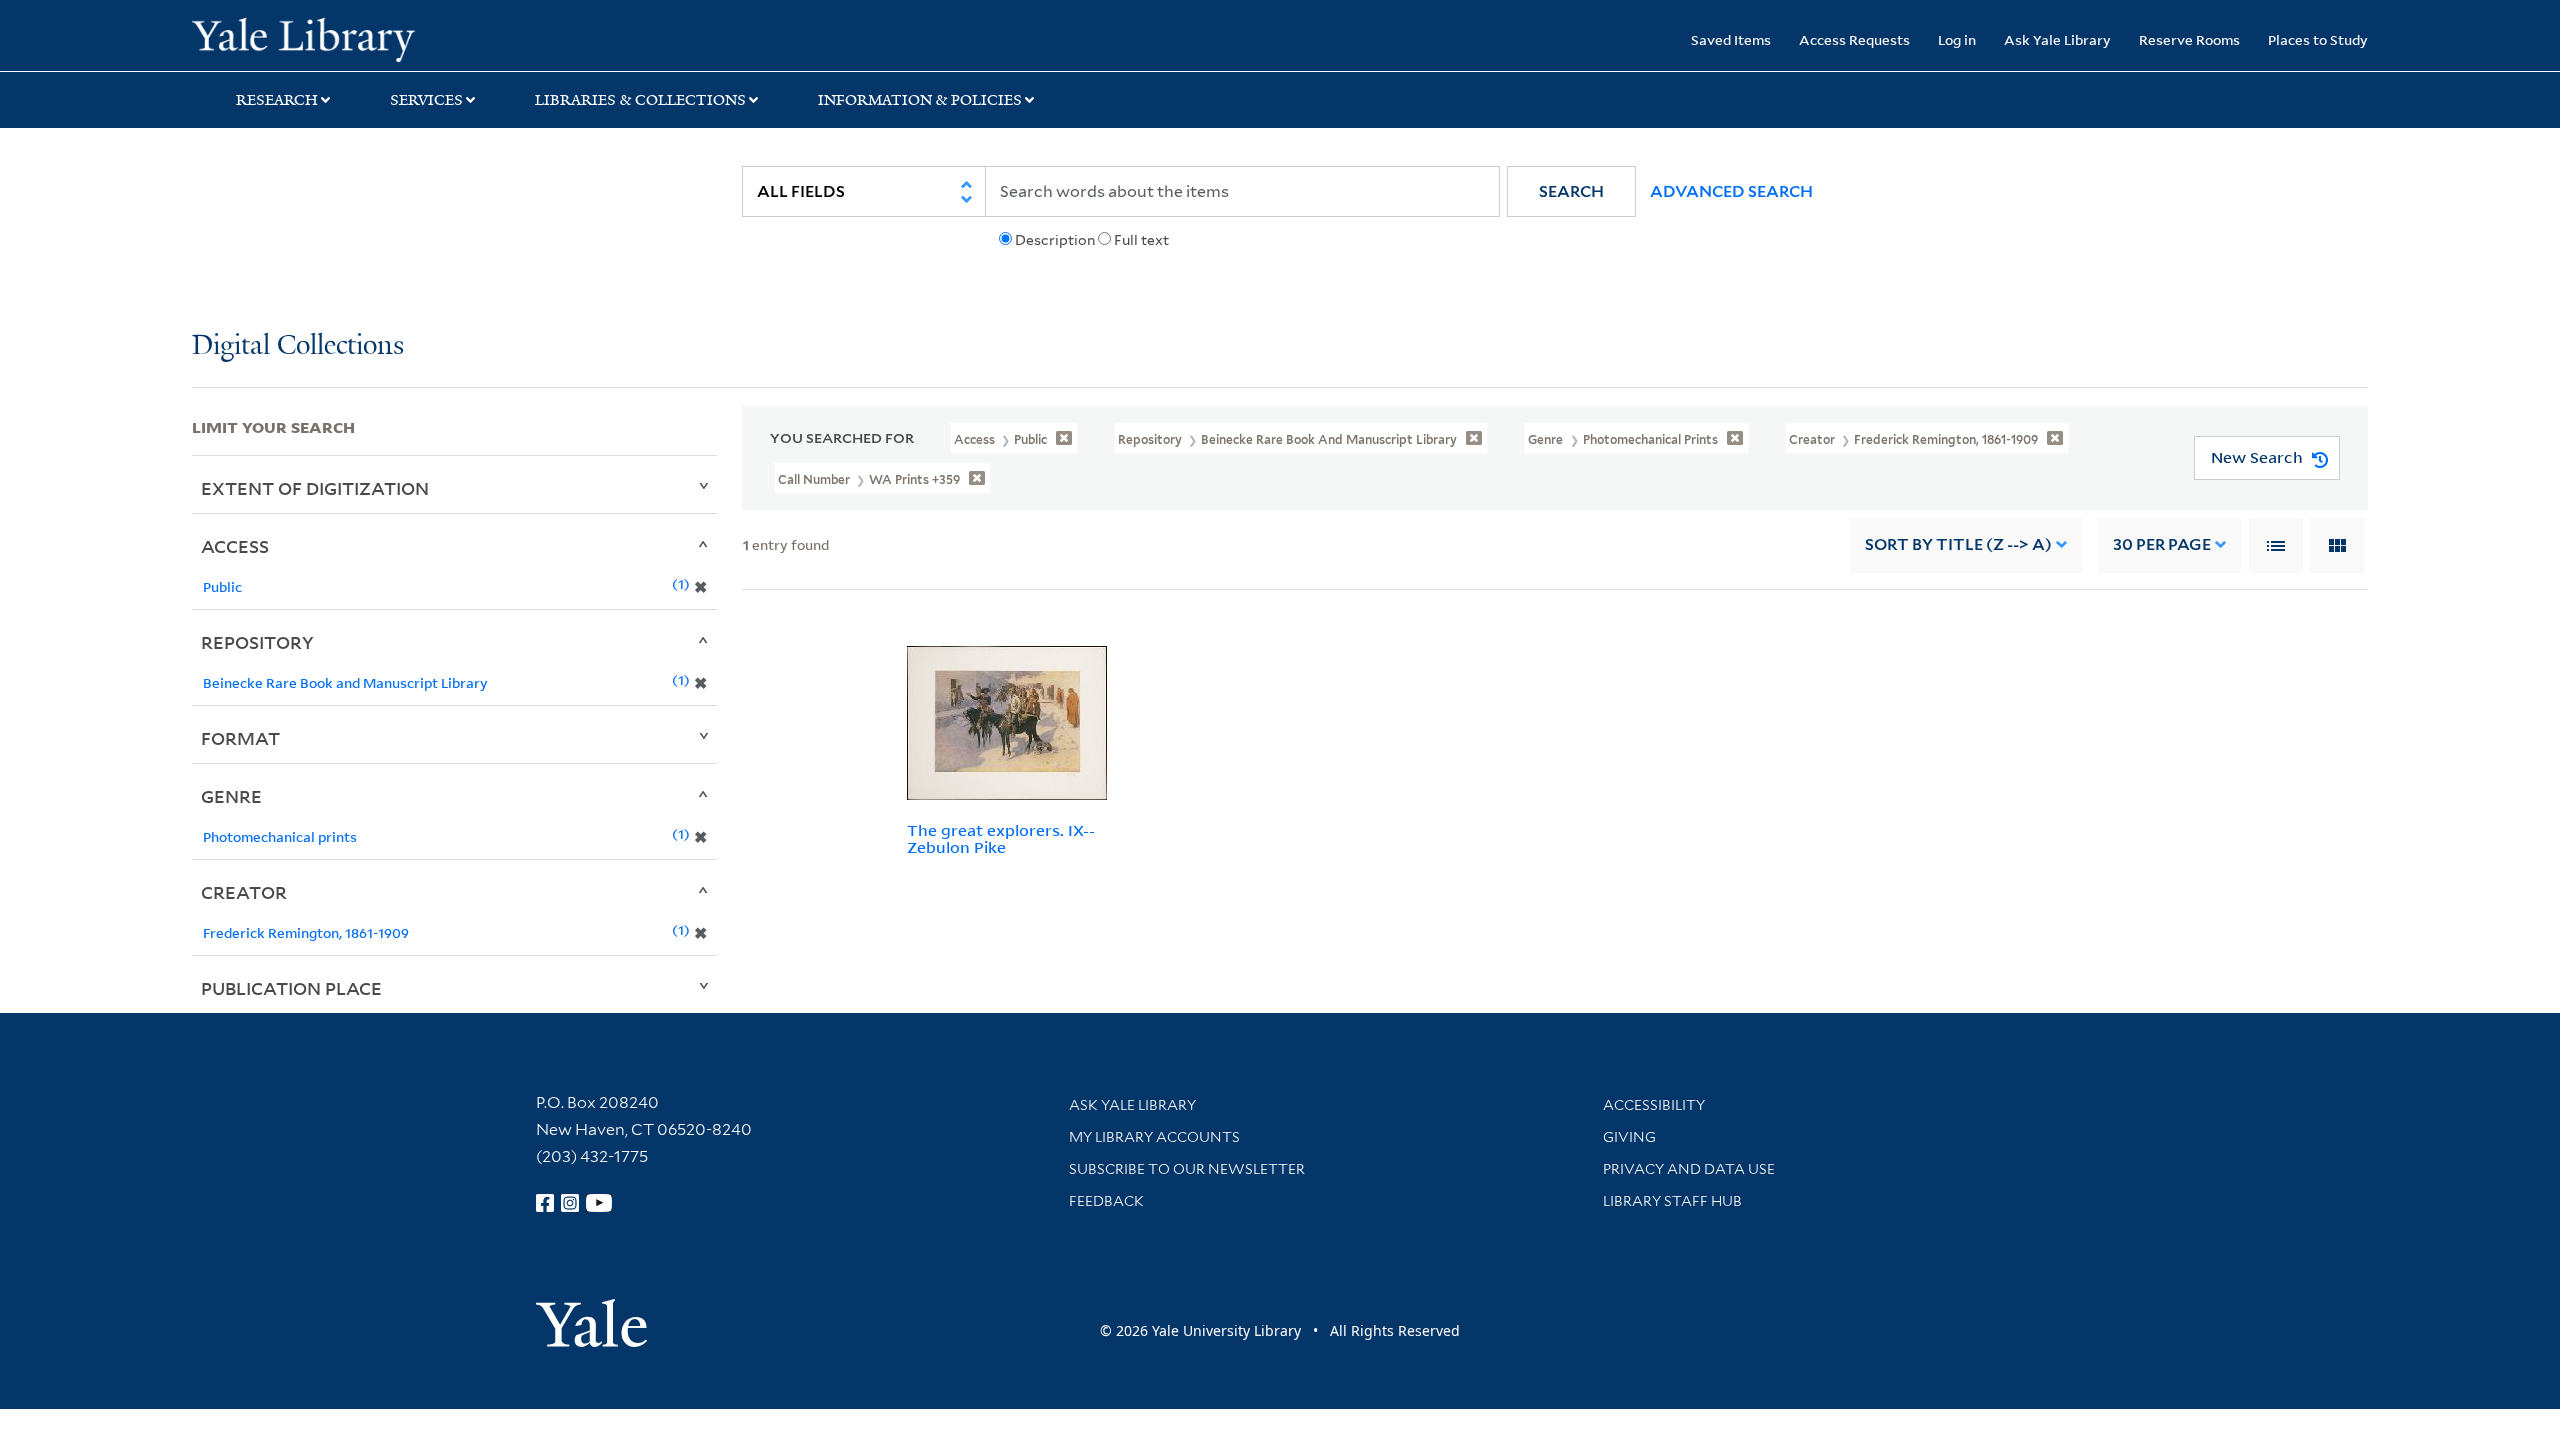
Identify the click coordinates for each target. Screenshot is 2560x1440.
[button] (1571, 191)
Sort (1958, 544)
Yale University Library (355, 38)
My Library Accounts (1154, 1137)
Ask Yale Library (2057, 39)
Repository (257, 642)
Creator (244, 892)
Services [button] (426, 100)
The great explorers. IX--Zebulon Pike (1001, 838)
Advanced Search (1731, 191)
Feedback (1106, 1201)
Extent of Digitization (315, 488)
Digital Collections (298, 346)
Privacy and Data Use (1689, 1169)
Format (240, 738)
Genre (231, 796)
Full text (1141, 240)
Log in (1957, 39)
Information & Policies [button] (920, 100)
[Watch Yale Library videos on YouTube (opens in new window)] (599, 1203)
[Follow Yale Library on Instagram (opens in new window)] (570, 1203)
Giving (1629, 1137)
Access (235, 546)
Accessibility (1654, 1105)
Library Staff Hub (1672, 1201)
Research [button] (277, 100)
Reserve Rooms (2189, 39)
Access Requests (1854, 39)
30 (2162, 544)
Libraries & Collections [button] (640, 100)
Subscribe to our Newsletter (1187, 1169)
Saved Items (1731, 39)
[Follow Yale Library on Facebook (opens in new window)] (545, 1203)
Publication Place (291, 988)
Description (1055, 240)
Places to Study (2318, 39)
